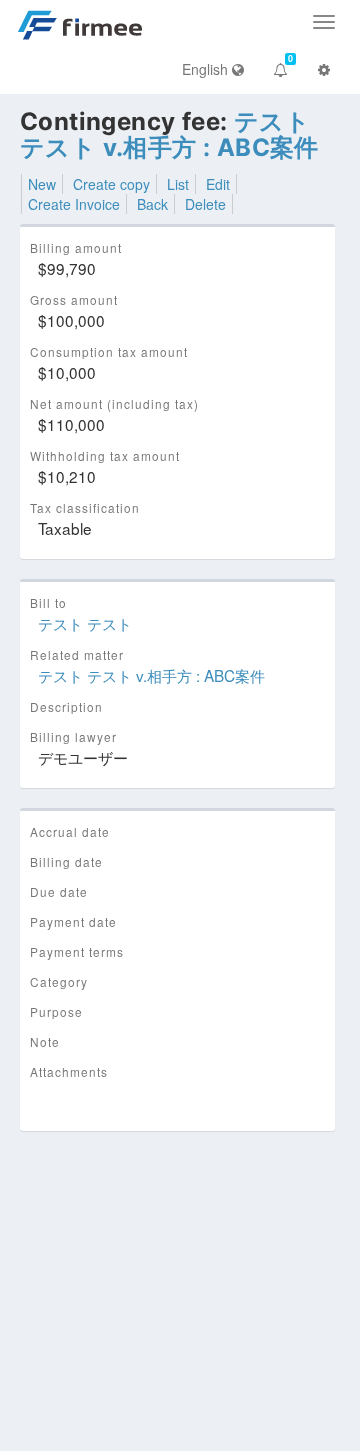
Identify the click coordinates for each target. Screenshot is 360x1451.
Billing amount (76, 247)
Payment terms (77, 951)
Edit (218, 184)
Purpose (56, 1011)
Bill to (48, 602)
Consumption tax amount (109, 351)
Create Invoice (74, 204)
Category (59, 981)
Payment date (73, 921)
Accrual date (70, 831)
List (178, 184)
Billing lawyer (73, 736)
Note (45, 1041)
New (42, 184)
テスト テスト (85, 623)
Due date (59, 891)
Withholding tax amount (105, 455)
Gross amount (74, 299)
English (207, 69)
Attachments (69, 1071)
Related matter (77, 654)
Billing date (66, 861)
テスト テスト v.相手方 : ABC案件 (169, 134)
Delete (205, 204)
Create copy (111, 184)
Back (152, 204)
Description (66, 706)
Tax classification (85, 507)
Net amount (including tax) (114, 403)
